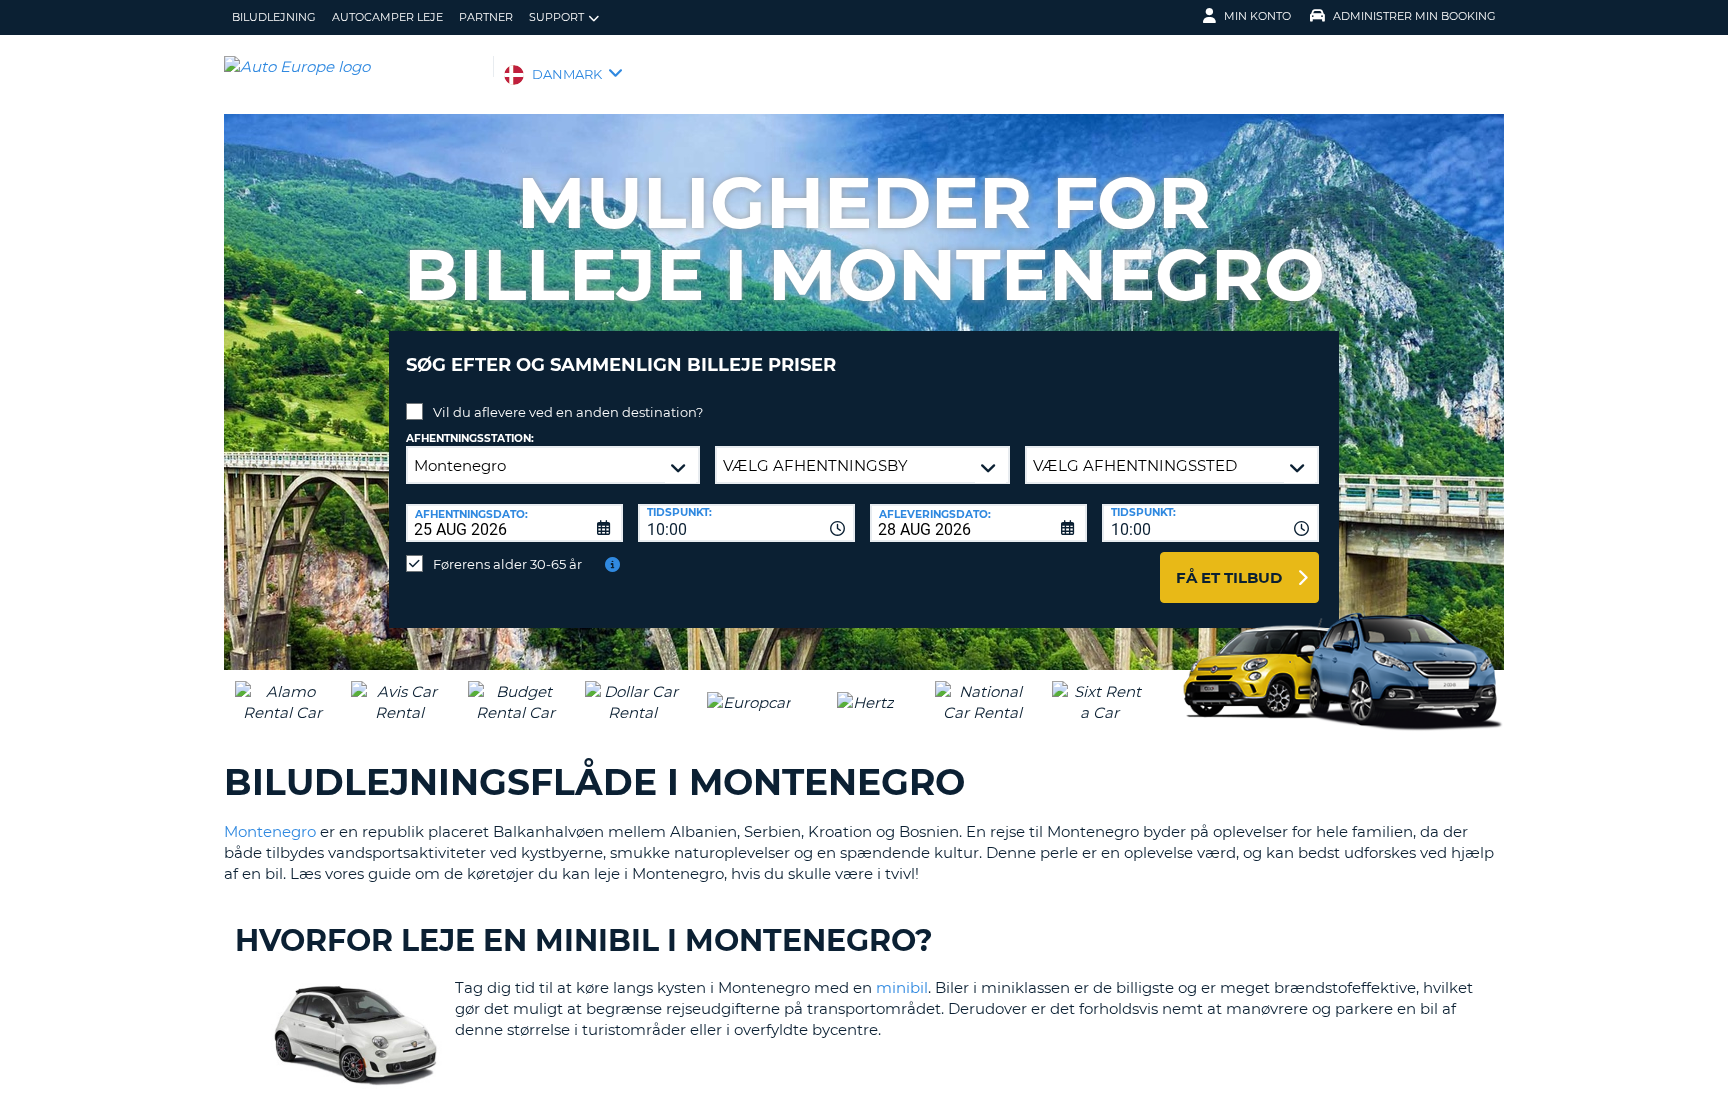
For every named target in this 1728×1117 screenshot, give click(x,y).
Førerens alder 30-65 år (507, 564)
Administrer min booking (1414, 16)
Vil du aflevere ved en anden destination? (568, 412)
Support (556, 17)
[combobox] (746, 523)
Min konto (1257, 16)
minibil (902, 987)
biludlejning (274, 17)
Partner (486, 17)
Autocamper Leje (387, 17)
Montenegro (270, 831)
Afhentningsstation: (470, 438)
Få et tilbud (1229, 577)
